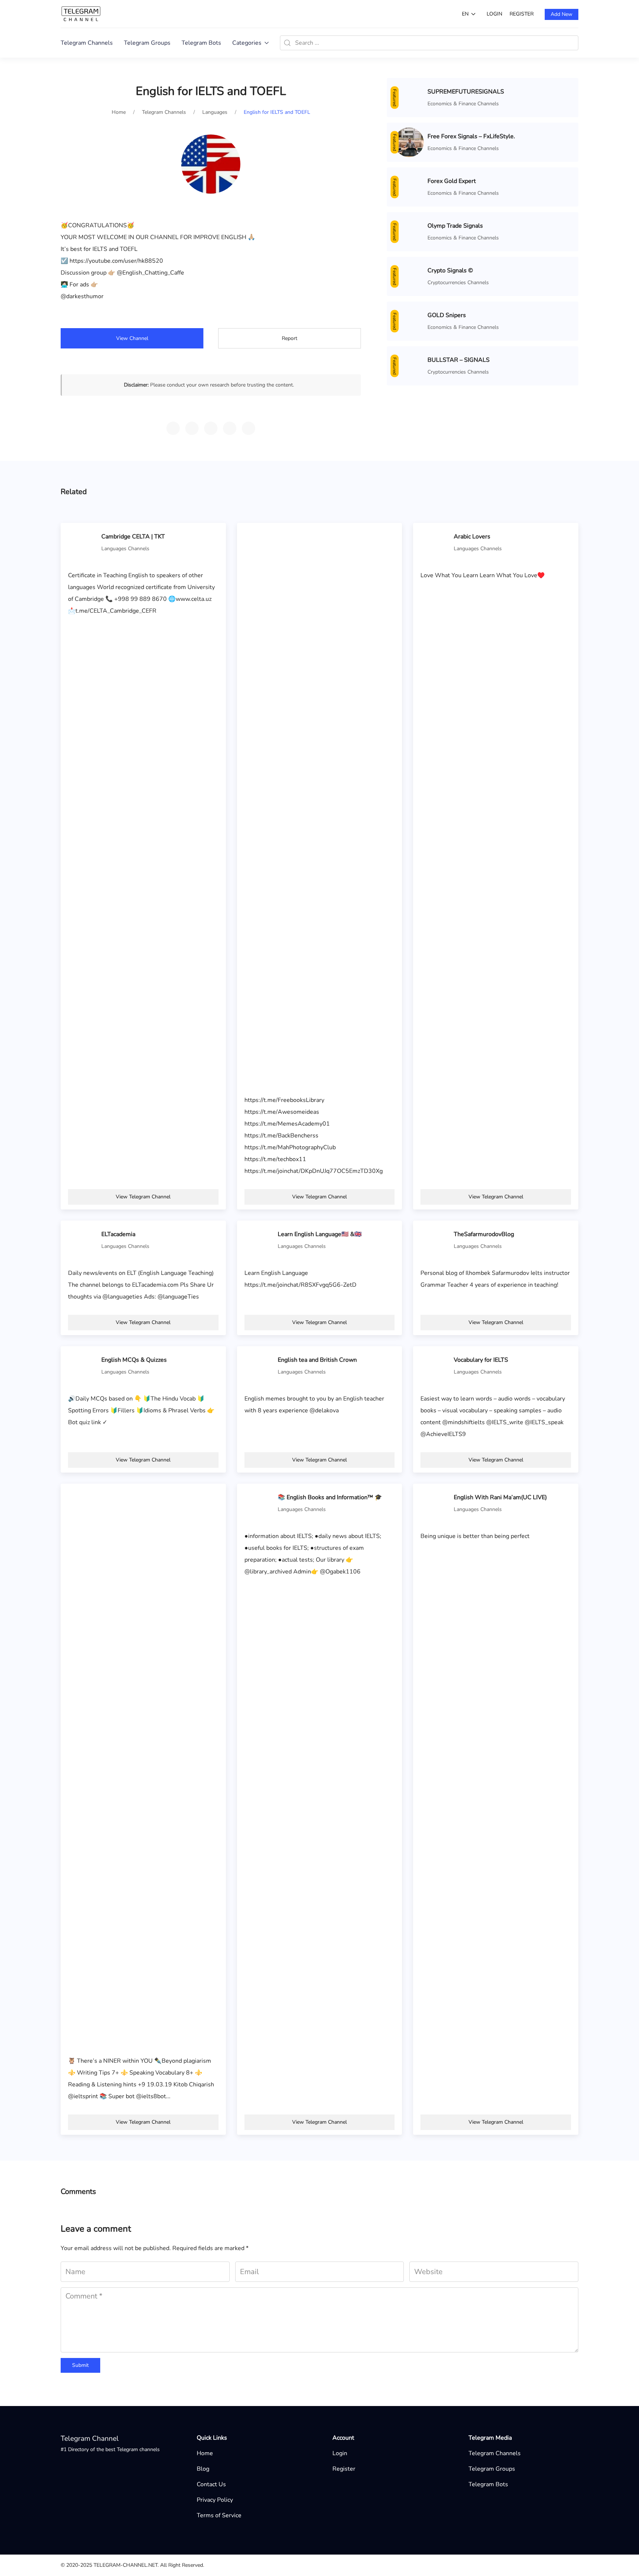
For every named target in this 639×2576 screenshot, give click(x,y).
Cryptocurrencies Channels (458, 283)
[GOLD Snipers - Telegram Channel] (409, 321)
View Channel (132, 338)
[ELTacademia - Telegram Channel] (83, 1240)
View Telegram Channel (143, 1197)
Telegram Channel (90, 2439)
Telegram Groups (147, 43)
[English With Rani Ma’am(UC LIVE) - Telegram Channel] (435, 1503)
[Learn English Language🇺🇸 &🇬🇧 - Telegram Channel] (259, 1240)
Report (290, 338)
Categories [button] (247, 43)
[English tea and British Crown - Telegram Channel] (259, 1365)
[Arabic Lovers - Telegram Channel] (435, 542)
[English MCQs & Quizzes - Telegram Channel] (83, 1365)
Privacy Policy (215, 2500)
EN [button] (465, 14)
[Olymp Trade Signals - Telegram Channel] (409, 231)
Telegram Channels (87, 43)
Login (494, 14)
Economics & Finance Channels (463, 104)
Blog (203, 2469)
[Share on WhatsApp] (192, 428)
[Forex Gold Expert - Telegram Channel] (409, 187)
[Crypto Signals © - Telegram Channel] (409, 276)
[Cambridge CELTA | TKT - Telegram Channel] (83, 542)
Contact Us (211, 2484)
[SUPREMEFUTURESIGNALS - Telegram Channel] (409, 97)
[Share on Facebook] (230, 428)
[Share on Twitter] (211, 428)
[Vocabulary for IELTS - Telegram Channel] (435, 1365)
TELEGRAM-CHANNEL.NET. (126, 2565)
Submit (80, 2365)
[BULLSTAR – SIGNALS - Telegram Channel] (409, 365)
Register (522, 14)
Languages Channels (125, 549)
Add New (562, 14)
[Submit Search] (287, 43)
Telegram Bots (201, 43)
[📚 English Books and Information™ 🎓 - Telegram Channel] (259, 1503)
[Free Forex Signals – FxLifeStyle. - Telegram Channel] (409, 142)
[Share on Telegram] (173, 428)
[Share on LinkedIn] (248, 428)
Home (205, 2453)
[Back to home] (81, 14)
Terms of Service (219, 2515)
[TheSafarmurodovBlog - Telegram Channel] (435, 1240)
